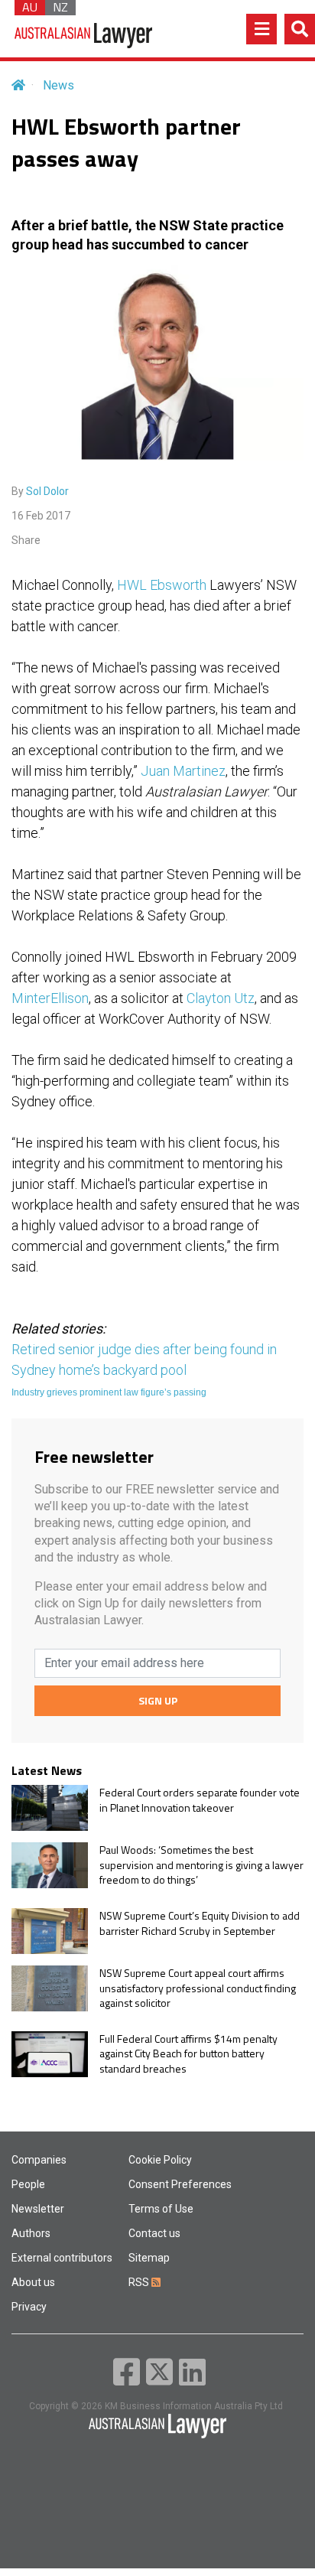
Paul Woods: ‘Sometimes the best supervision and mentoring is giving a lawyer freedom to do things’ (201, 1865)
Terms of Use (161, 2209)
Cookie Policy (160, 2160)
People (28, 2184)
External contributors (62, 2258)
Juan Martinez (183, 771)
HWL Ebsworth (162, 585)
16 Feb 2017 (41, 516)
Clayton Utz (221, 998)
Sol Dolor (47, 491)
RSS (140, 2282)
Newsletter (38, 2209)
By (40, 491)
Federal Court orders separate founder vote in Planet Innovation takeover (200, 1800)
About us (33, 2282)
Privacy (29, 2307)
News (58, 85)
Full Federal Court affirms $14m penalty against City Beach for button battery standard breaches (188, 2054)
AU (30, 8)
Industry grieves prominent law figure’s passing (109, 1392)
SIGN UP (158, 1700)
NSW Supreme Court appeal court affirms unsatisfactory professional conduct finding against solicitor (198, 1988)
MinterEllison (50, 998)
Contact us (154, 2233)
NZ (60, 8)
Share (26, 540)
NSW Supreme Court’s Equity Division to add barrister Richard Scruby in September (200, 1923)
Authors (31, 2233)
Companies (39, 2160)
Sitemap (149, 2258)
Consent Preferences (180, 2184)
